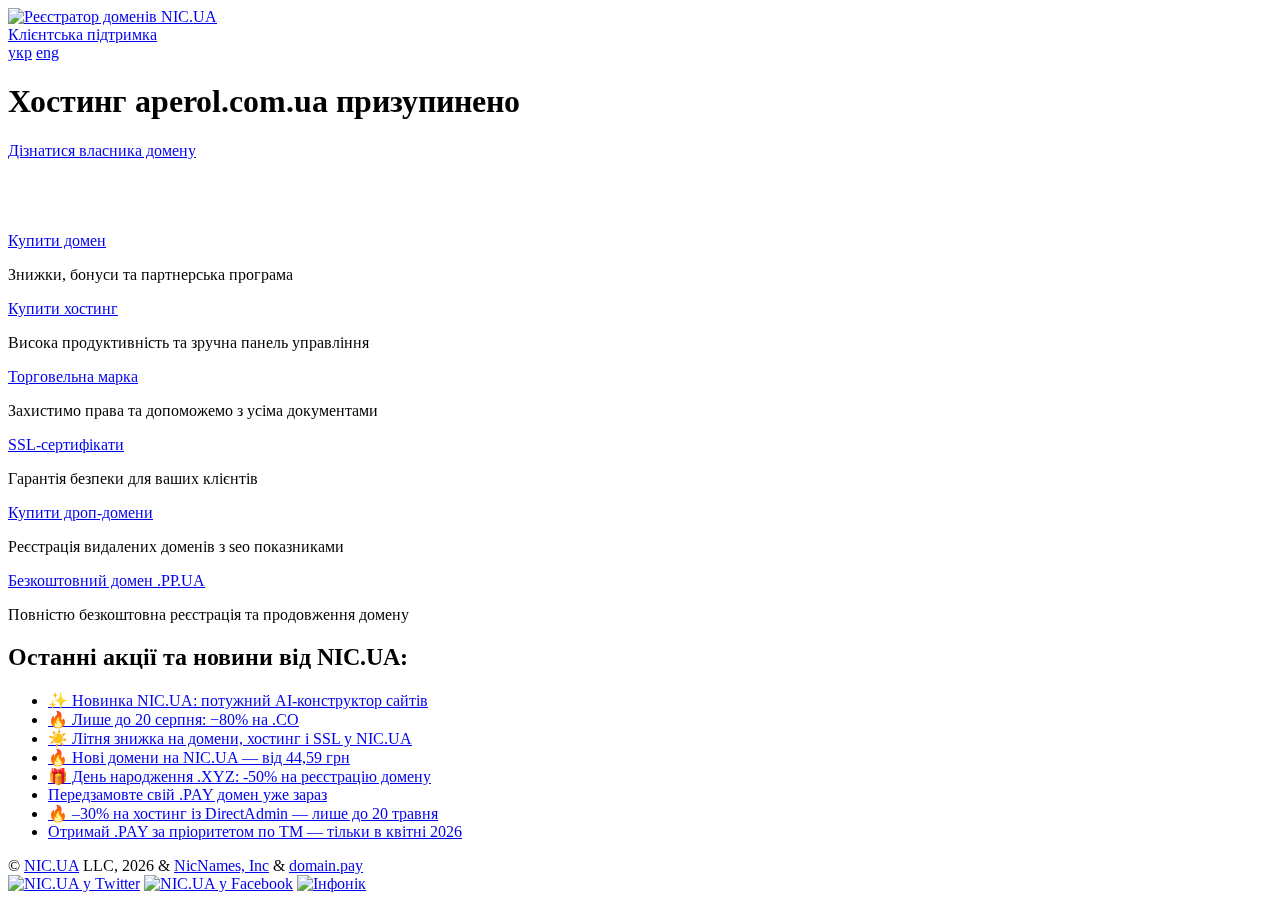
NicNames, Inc (221, 865)
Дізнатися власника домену (102, 150)
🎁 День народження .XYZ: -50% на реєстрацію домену (239, 776)
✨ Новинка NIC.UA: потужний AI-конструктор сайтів (238, 700)
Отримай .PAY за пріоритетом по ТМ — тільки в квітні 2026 (255, 831)
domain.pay (326, 865)
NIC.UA (51, 865)
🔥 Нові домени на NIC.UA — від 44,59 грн (199, 757)
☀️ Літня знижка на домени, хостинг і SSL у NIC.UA (230, 738)
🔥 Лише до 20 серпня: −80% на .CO (173, 719)
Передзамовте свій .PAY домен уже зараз (187, 794)
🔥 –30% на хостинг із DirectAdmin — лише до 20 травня (243, 813)
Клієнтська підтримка (82, 34)
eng (47, 52)
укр (20, 52)
